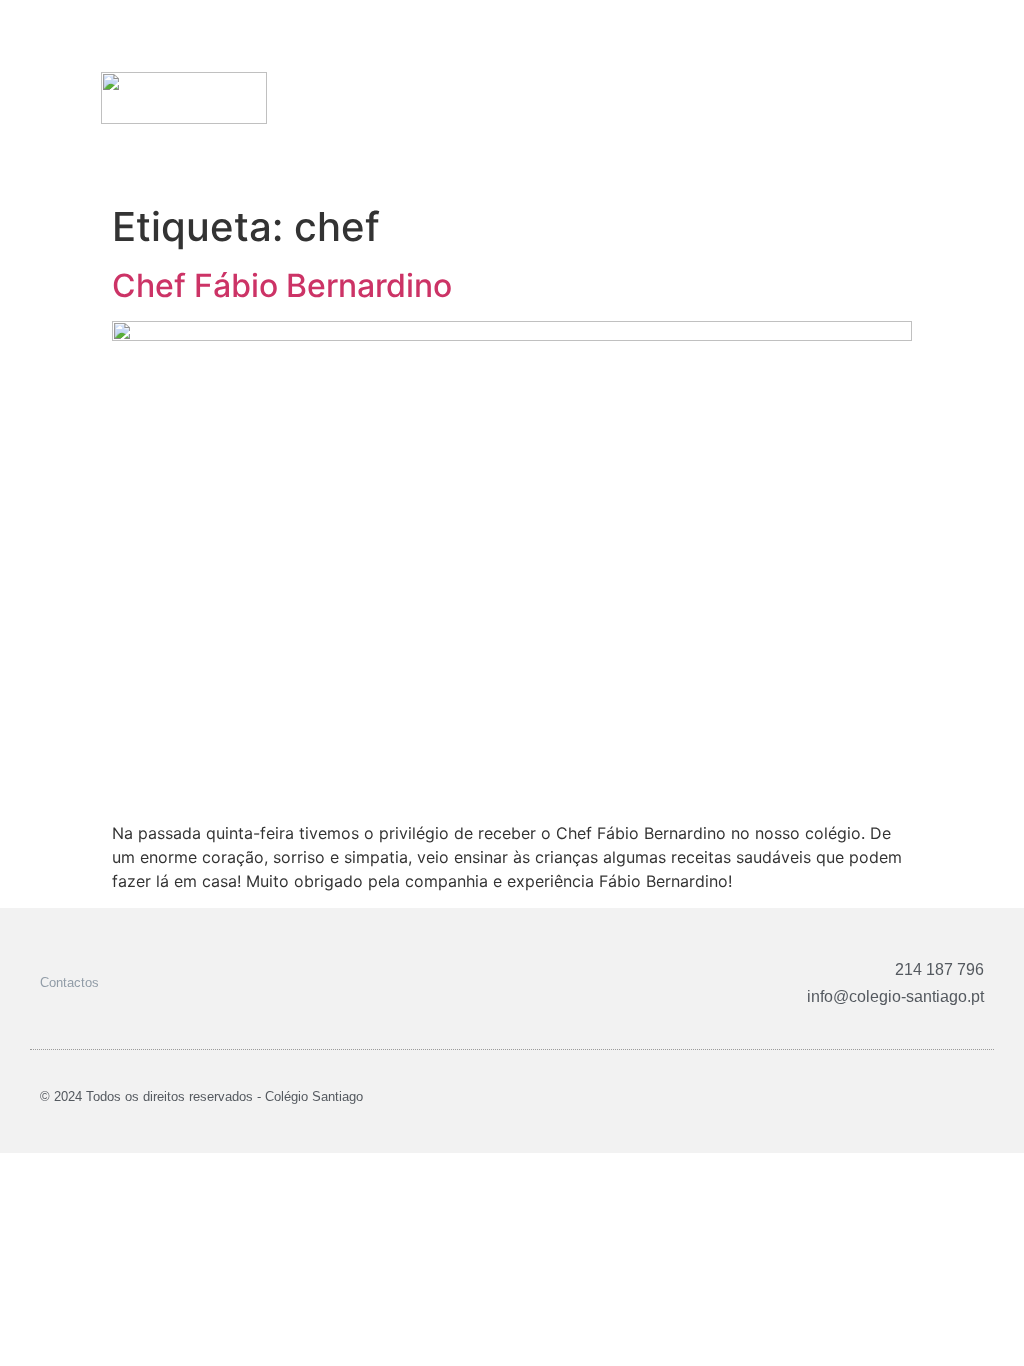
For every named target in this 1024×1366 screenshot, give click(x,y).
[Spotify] (977, 1096)
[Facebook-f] (908, 1096)
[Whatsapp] (954, 1096)
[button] (988, 98)
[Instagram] (931, 1096)
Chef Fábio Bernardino (282, 285)
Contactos (69, 982)
